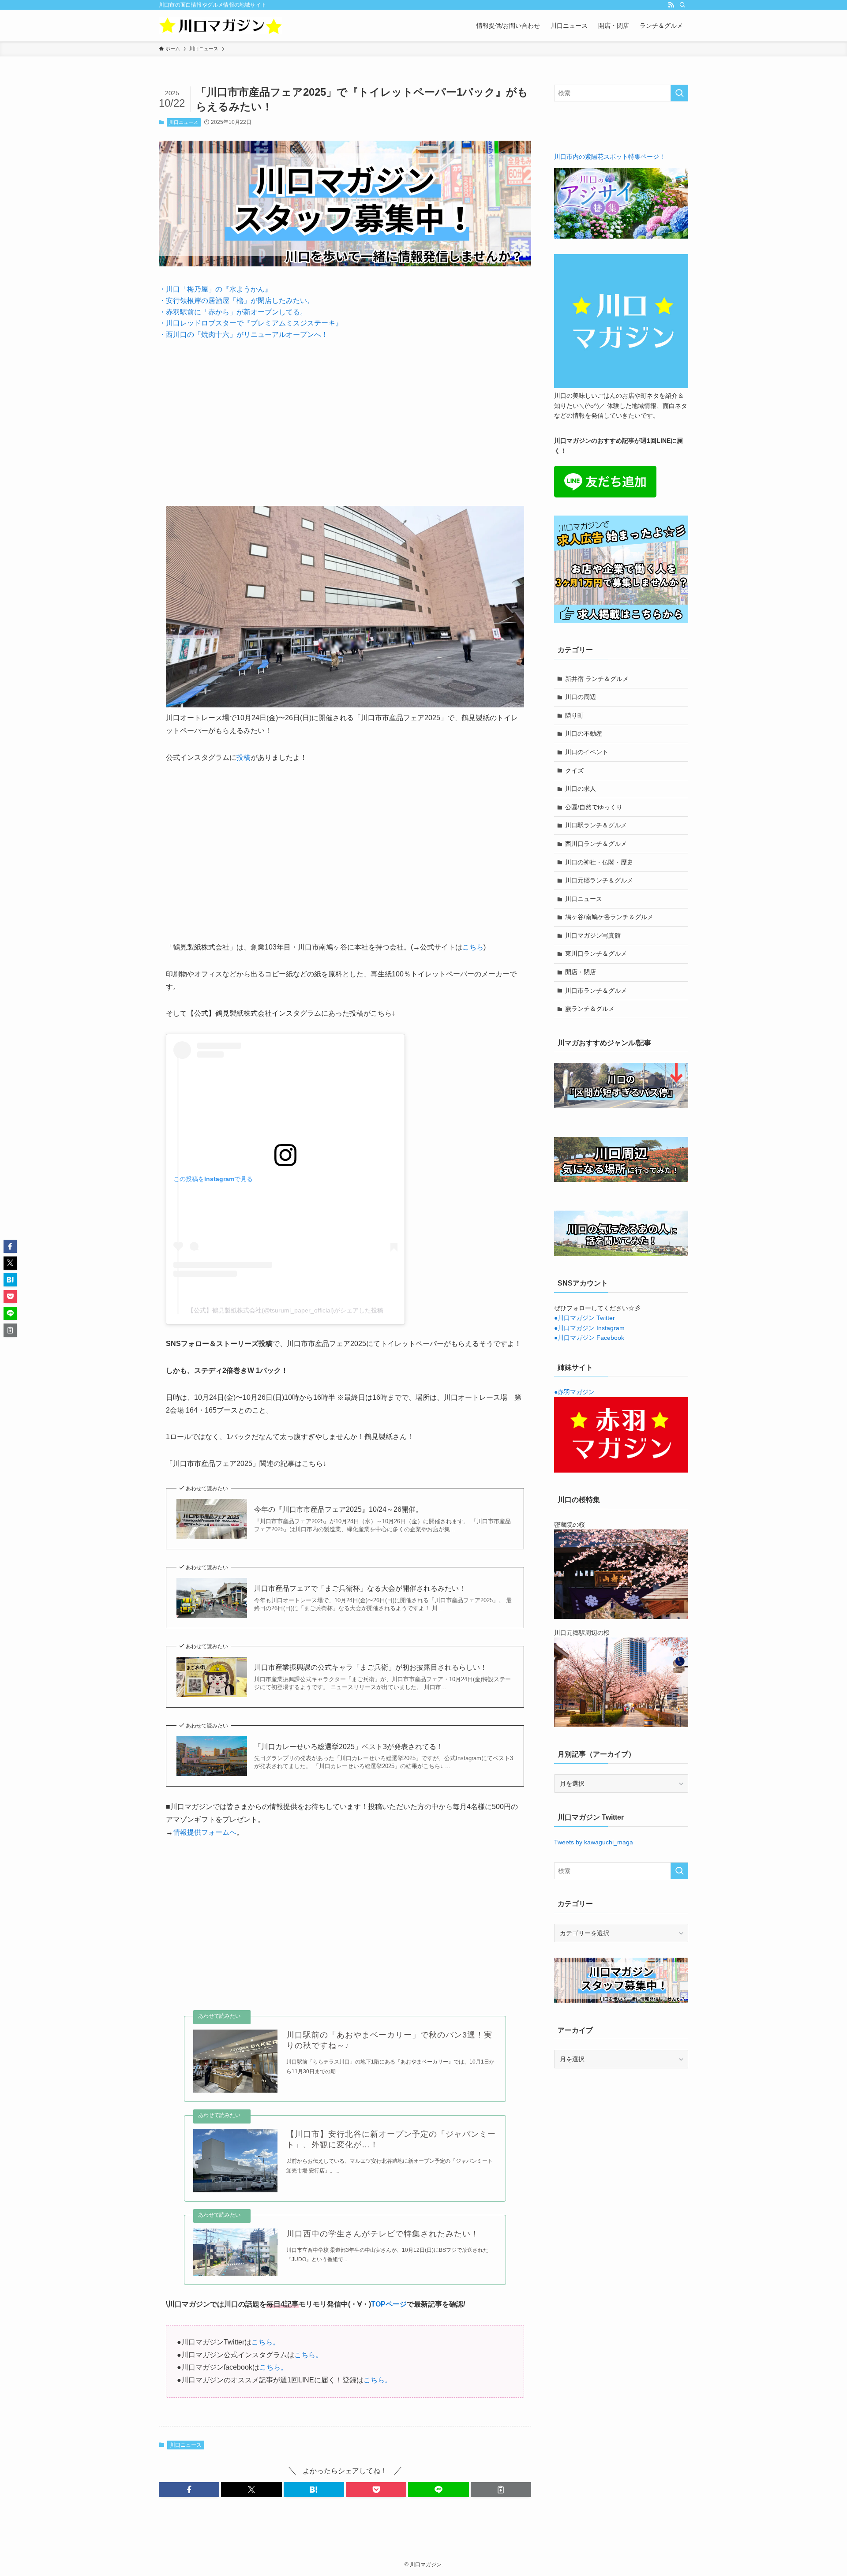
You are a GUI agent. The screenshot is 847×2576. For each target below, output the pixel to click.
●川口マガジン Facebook (589, 1338)
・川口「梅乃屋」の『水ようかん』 (215, 289)
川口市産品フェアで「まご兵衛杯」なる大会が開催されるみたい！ (360, 1588)
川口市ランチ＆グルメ (596, 991)
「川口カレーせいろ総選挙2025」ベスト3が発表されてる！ (349, 1747)
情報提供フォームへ (205, 1832)
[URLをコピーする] (501, 2490)
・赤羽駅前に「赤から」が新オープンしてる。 (233, 312)
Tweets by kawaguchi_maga (594, 1842)
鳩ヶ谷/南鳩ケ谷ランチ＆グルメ (609, 917)
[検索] (682, 5)
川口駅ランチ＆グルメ (596, 825)
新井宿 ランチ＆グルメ (597, 679)
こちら (473, 947)
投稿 (244, 757)
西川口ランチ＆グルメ (596, 844)
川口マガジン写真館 (593, 935)
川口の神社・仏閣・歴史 (599, 862)
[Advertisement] (345, 416)
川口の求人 (581, 789)
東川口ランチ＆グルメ (596, 953)
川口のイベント (587, 752)
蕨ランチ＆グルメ (590, 1009)
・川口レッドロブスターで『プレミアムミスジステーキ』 (251, 323)
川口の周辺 (581, 697)
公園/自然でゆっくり (594, 807)
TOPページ (389, 2304)
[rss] (671, 5)
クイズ (574, 770)
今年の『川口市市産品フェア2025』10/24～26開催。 (338, 1509)
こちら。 (266, 2342)
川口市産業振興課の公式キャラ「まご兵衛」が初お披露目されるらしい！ (371, 1667)
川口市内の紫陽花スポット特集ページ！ (610, 157)
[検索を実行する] (679, 93)
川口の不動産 (584, 733)
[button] (189, 2490)
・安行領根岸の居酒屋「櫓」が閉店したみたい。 (236, 301)
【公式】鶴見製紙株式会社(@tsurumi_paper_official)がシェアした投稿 (285, 1310)
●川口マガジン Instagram (589, 1328)
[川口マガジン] (221, 26)
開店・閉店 (581, 972)
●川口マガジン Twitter (585, 1318)
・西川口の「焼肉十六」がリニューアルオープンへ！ (244, 335)
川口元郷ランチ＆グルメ (599, 880)
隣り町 (574, 715)
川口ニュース (184, 122)
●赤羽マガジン (574, 1392)
